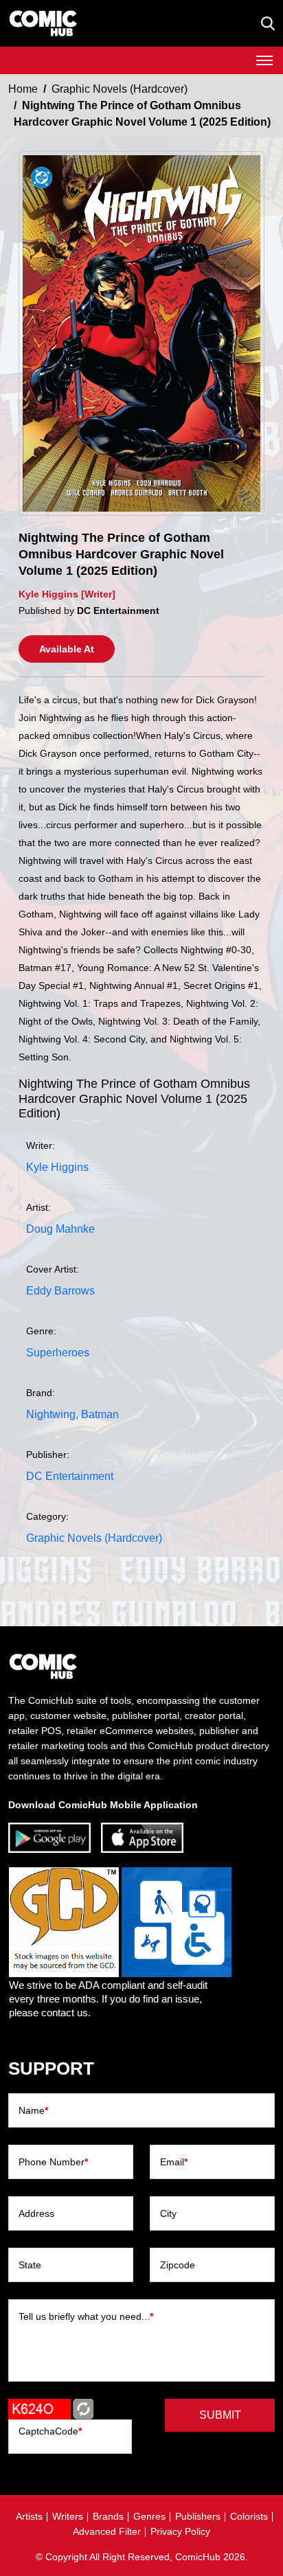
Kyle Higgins (57, 1167)
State (30, 2265)
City (168, 2213)
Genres (149, 2516)
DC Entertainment (70, 1476)
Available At (67, 649)
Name (33, 2110)
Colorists (249, 2516)
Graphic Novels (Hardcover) (120, 89)
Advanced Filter (107, 2531)
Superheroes (58, 1353)
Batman (100, 1414)
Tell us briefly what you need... (86, 2316)
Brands (108, 2516)
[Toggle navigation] (264, 60)
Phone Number (53, 2162)
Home (23, 89)
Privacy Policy (180, 2531)
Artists (29, 2516)
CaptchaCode (50, 2431)
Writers (68, 2516)
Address (36, 2213)
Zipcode (178, 2265)
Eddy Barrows (60, 1291)
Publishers (198, 2516)
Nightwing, (52, 1414)
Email (174, 2162)
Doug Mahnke (60, 1229)
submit (220, 2415)
